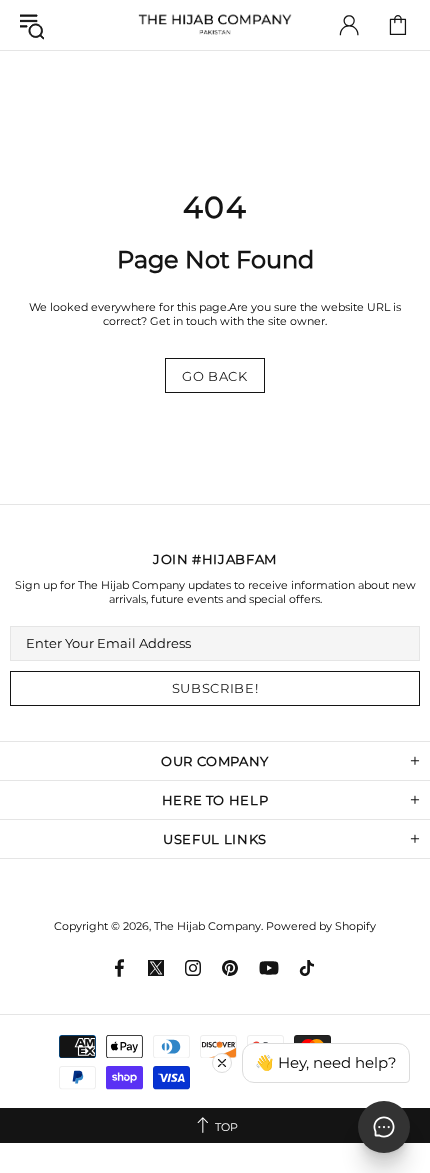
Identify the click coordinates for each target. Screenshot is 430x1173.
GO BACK (215, 376)
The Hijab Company (215, 25)
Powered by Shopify (321, 926)
